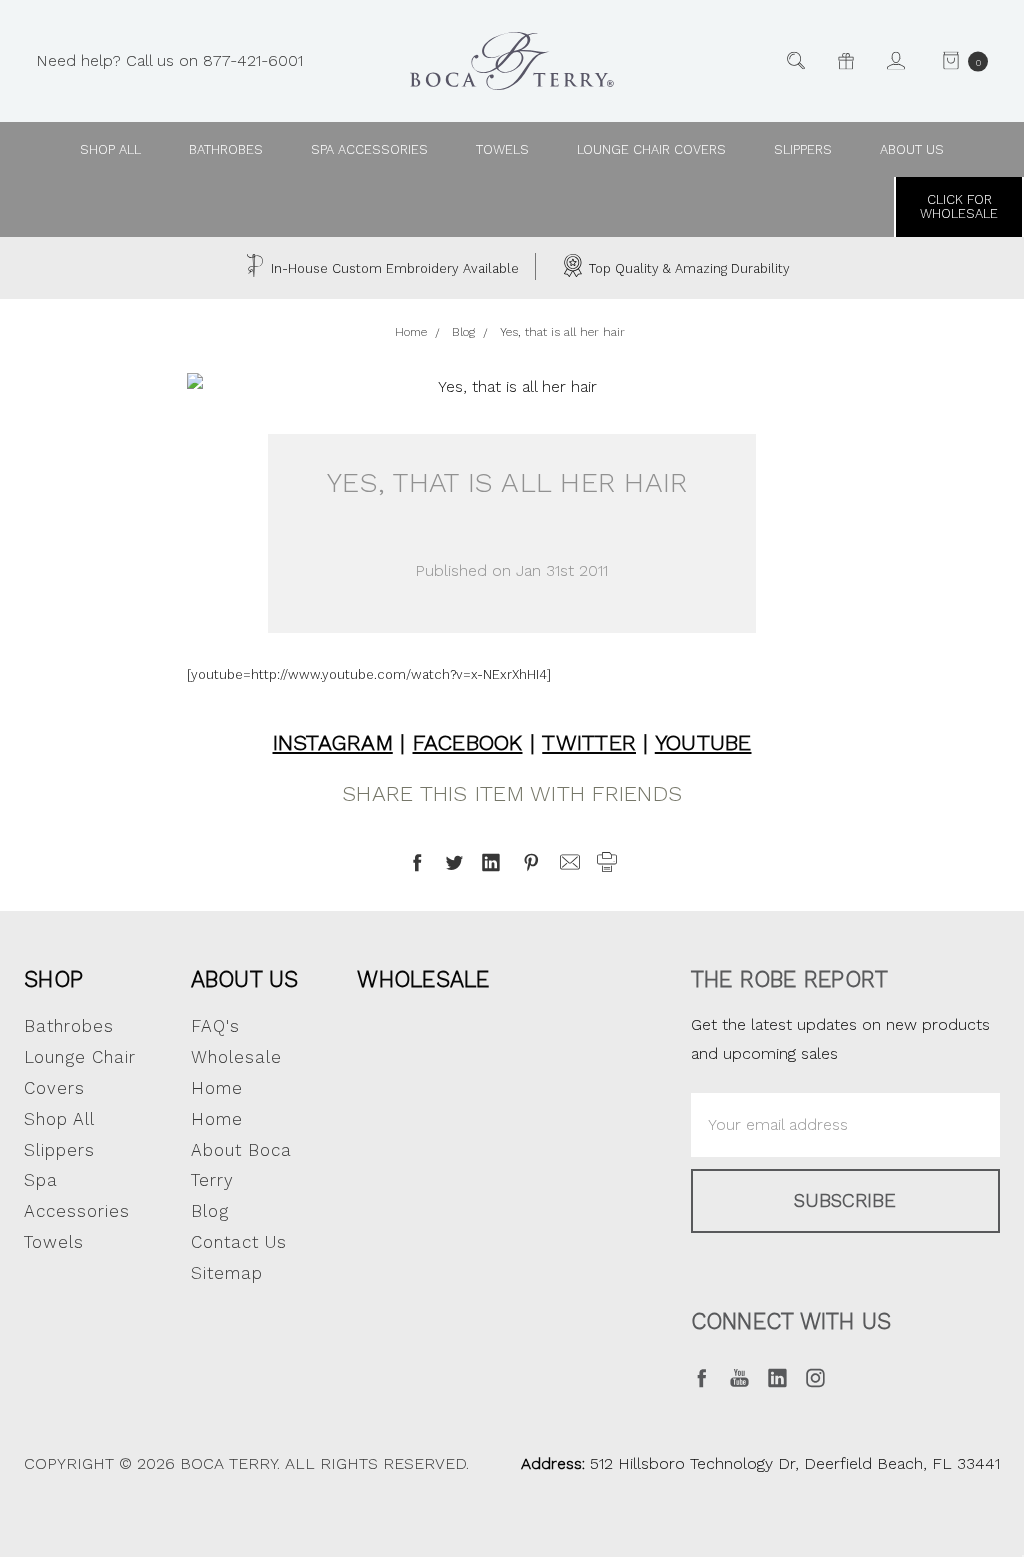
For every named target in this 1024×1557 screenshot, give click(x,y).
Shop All (59, 1119)
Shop (53, 979)
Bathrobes (226, 149)
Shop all (110, 149)
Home (217, 1119)
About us (912, 149)
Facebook (468, 742)
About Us (245, 979)
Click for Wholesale (959, 206)
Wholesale (423, 979)
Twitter (589, 742)
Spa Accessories (369, 149)
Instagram (333, 742)
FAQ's (215, 1026)
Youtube (703, 742)
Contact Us (239, 1242)
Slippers (803, 149)
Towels (502, 149)
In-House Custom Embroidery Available (393, 268)
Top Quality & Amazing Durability (687, 268)
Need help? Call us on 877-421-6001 (169, 59)
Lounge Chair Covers (651, 149)
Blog (210, 1211)
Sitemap (227, 1273)
